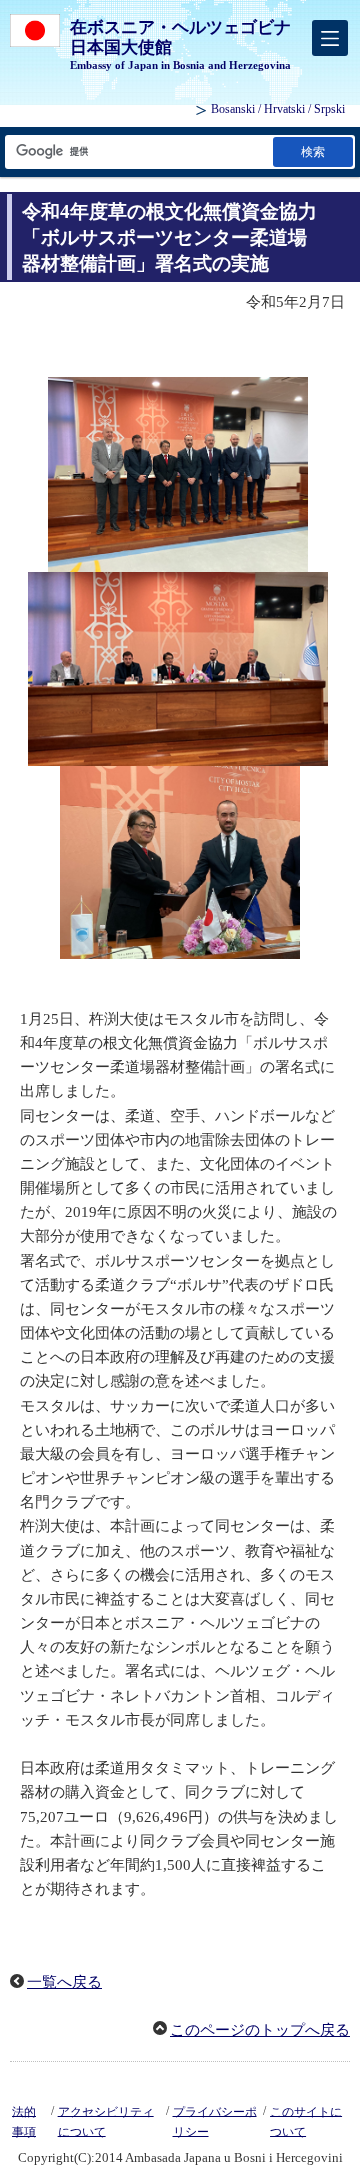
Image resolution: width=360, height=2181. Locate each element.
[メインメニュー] (330, 38)
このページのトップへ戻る (260, 2030)
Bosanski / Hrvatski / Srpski (278, 109)
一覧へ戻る (64, 1982)
